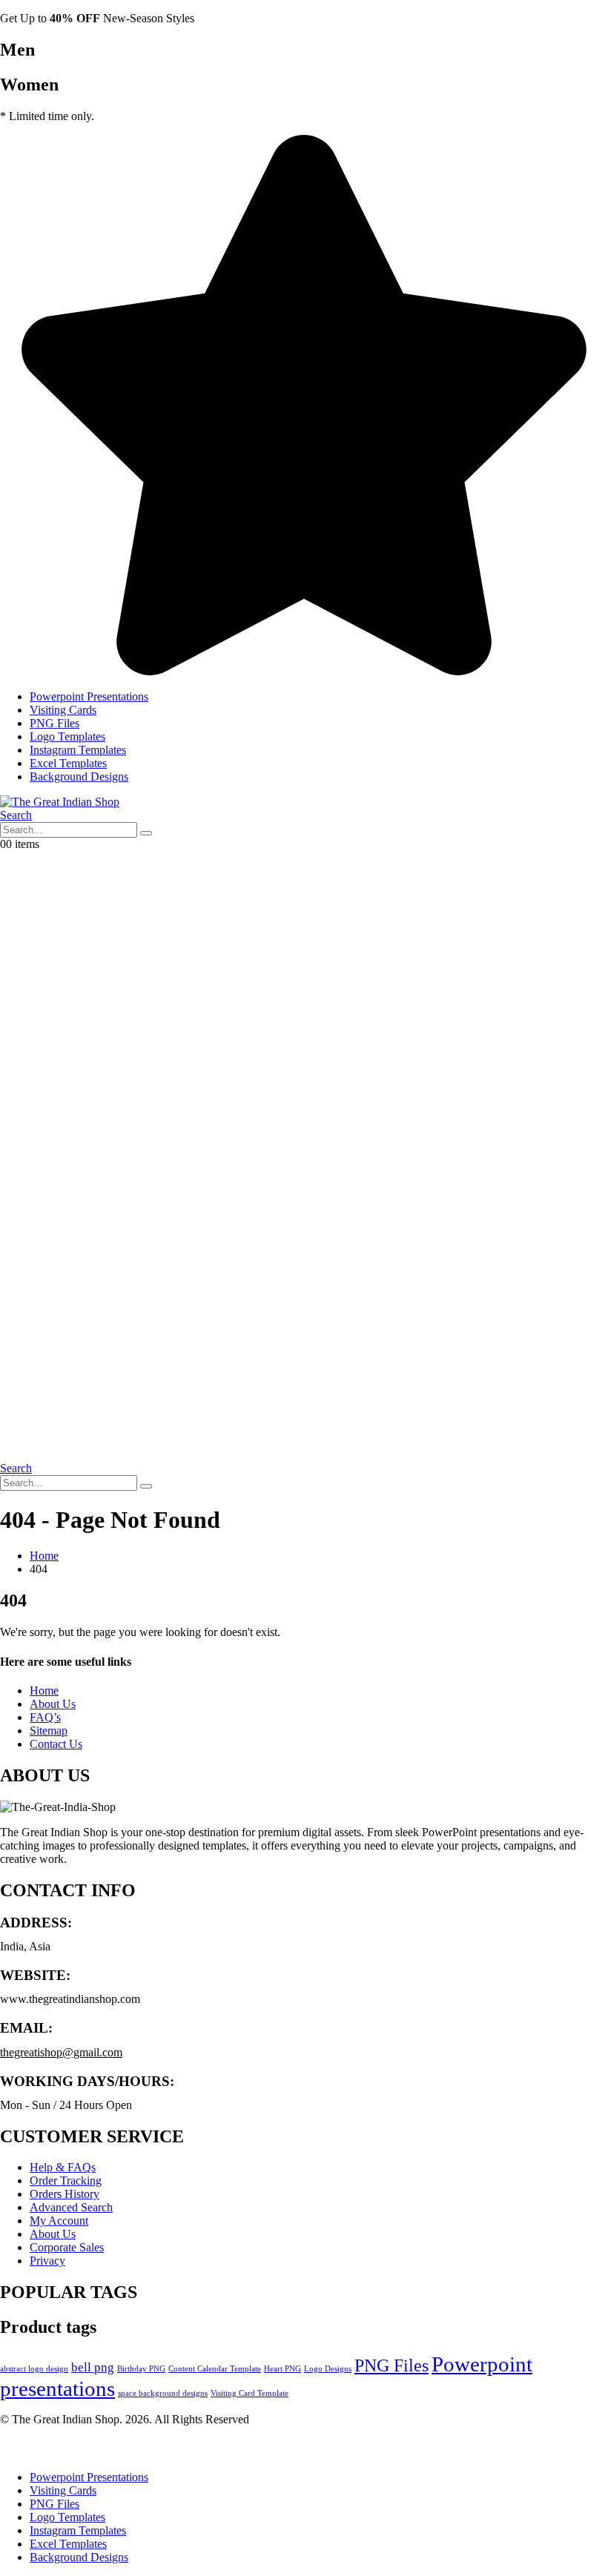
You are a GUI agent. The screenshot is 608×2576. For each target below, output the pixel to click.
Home (44, 1691)
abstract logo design (34, 2369)
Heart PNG (282, 2369)
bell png (93, 2367)
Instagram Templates (78, 750)
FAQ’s (45, 1717)
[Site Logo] (60, 802)
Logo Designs (328, 2369)
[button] (16, 815)
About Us (53, 1704)
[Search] (146, 833)
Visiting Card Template (250, 2393)
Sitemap (49, 1731)
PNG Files (54, 723)
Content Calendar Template (215, 2369)
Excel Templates (68, 763)
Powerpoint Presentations (89, 696)
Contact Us (56, 1744)
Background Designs (79, 777)
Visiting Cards (63, 710)
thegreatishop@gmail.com (61, 2052)
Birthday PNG (141, 2369)
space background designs (163, 2393)
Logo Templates (67, 736)
